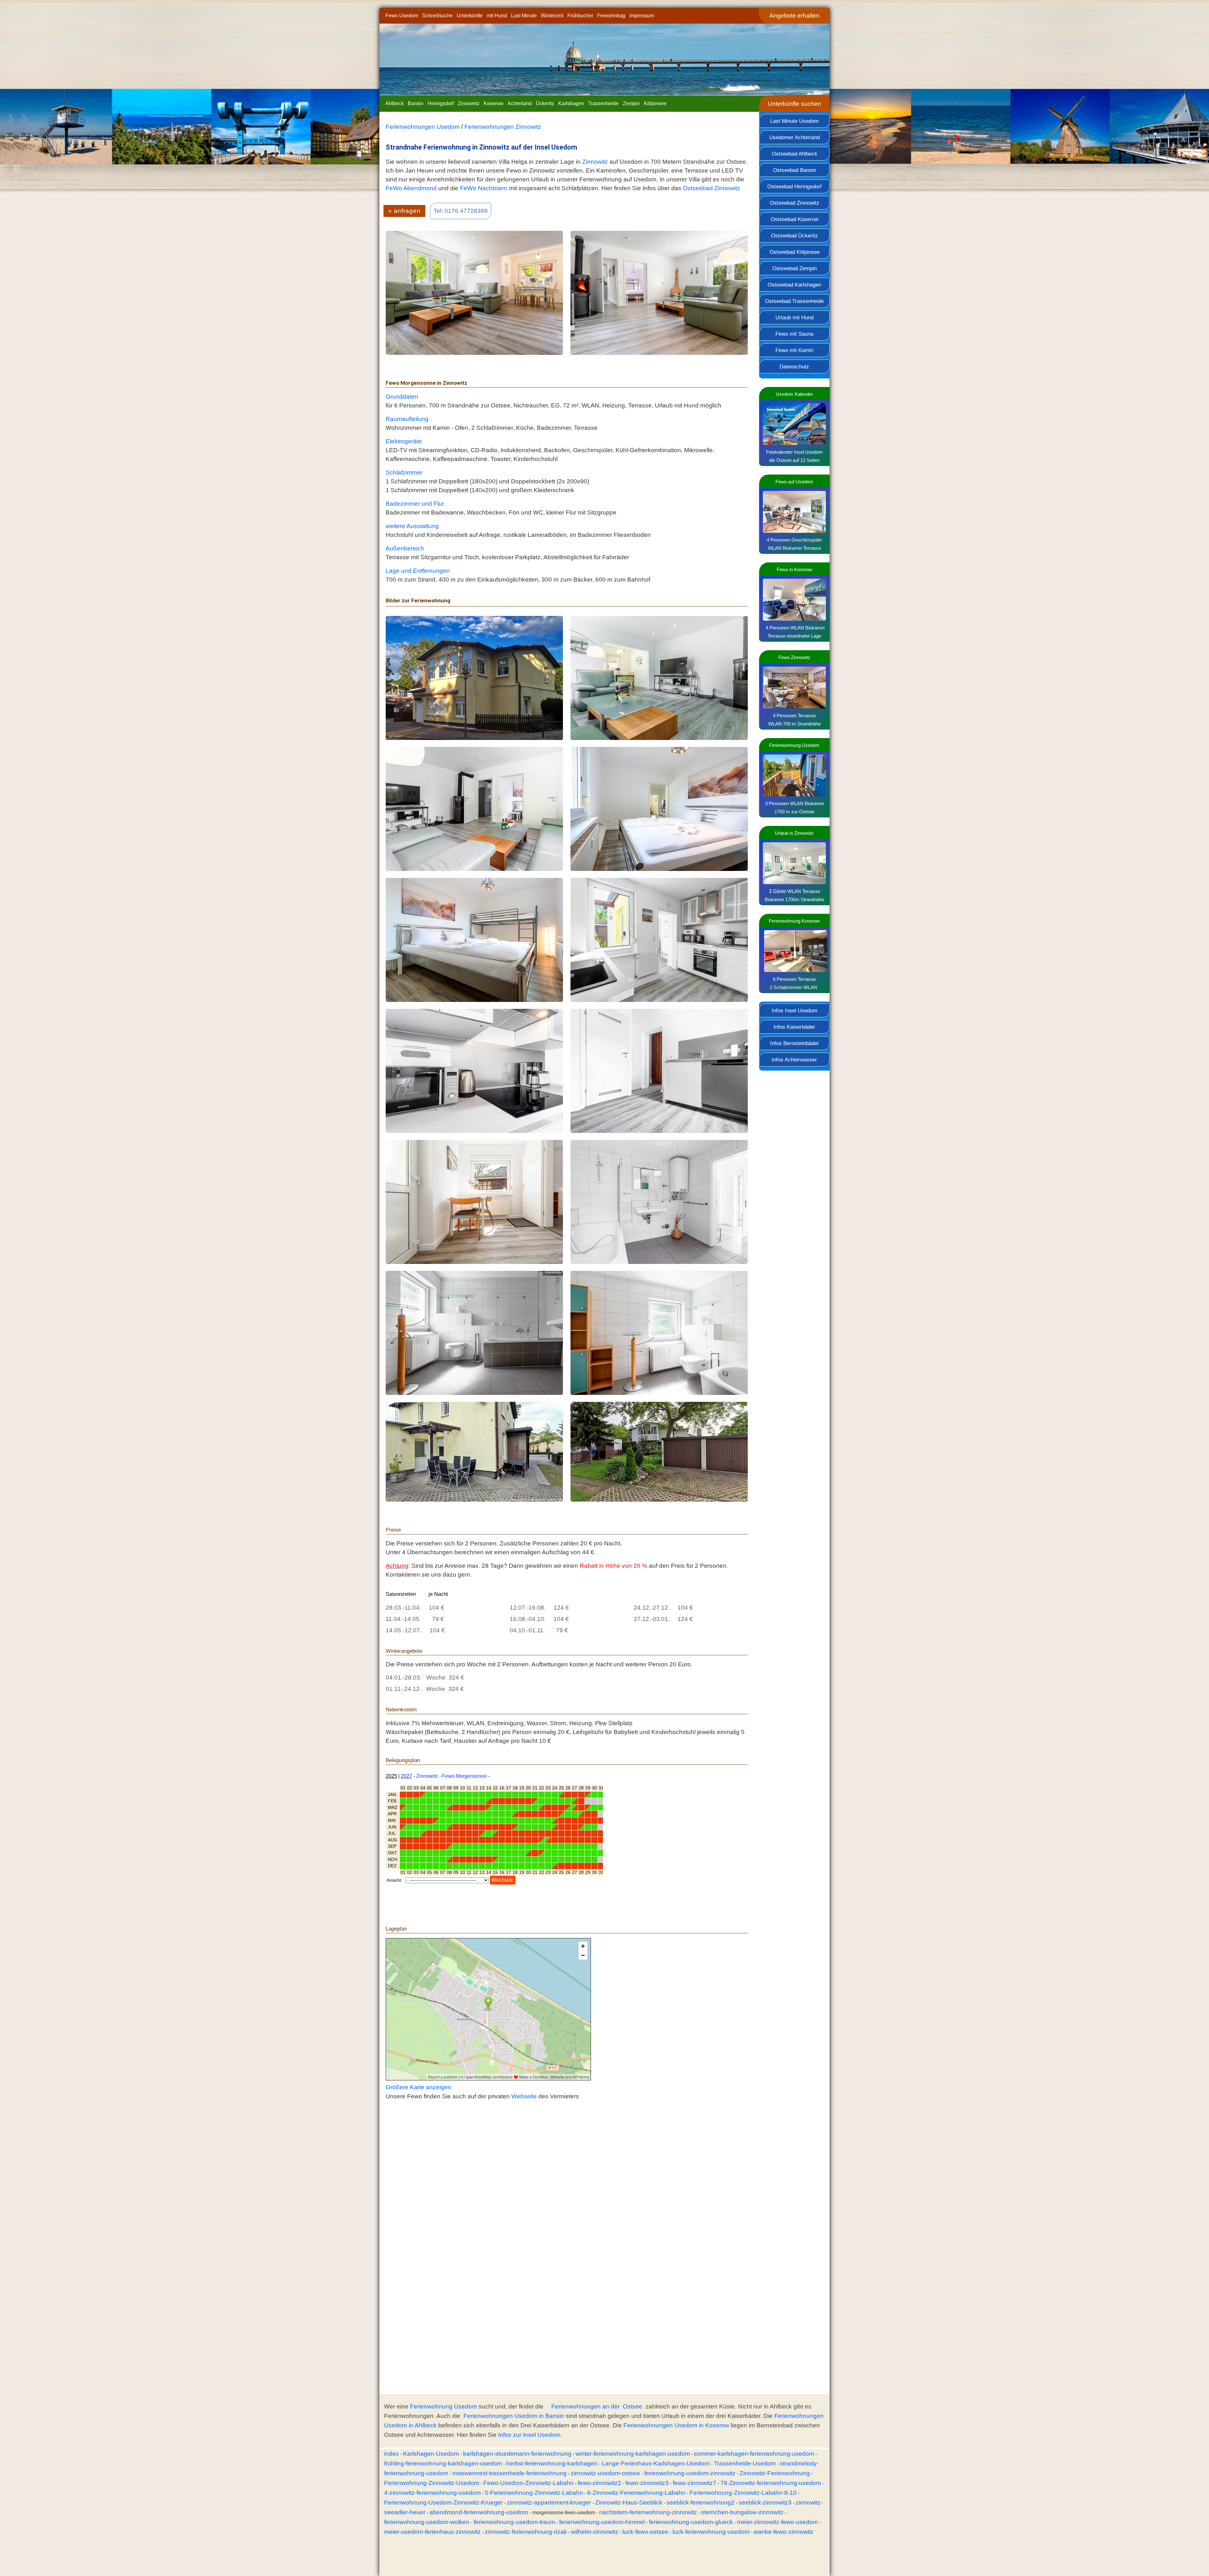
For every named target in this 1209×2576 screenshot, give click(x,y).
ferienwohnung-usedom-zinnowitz (690, 2473)
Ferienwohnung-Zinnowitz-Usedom (432, 2483)
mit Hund (497, 16)
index (392, 2454)
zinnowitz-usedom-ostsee (605, 2473)
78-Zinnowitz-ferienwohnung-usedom (771, 2483)
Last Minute (524, 16)
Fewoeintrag (611, 16)
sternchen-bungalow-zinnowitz (742, 2512)
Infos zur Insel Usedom (529, 2435)
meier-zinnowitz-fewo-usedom (778, 2522)
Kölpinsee (655, 103)
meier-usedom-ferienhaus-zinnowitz (432, 2532)
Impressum (642, 16)
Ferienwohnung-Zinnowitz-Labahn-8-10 (743, 2493)
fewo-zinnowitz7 (695, 2483)
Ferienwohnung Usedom (443, 2406)
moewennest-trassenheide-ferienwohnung (510, 2473)
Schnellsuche (437, 16)
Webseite (524, 2096)
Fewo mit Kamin (794, 350)
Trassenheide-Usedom (745, 2463)
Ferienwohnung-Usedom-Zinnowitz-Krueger (443, 2502)
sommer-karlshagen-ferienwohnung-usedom (754, 2454)
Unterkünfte (470, 16)
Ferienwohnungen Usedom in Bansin (514, 2416)
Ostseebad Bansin (795, 170)
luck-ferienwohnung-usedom (711, 2532)
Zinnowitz (469, 103)
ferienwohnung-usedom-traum (514, 2522)
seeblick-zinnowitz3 (765, 2502)
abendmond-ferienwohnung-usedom (479, 2512)
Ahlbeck (394, 103)
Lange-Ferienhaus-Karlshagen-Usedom (656, 2463)
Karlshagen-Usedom (431, 2454)
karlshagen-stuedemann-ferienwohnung (517, 2454)
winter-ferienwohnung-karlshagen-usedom (633, 2454)
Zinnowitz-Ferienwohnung (775, 2473)
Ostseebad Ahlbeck (795, 154)
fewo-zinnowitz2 (599, 2483)
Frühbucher (580, 16)
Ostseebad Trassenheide (794, 301)
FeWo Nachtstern (484, 188)
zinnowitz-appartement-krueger (549, 2502)
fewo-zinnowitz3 (647, 2483)
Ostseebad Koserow (795, 219)
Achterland (520, 103)
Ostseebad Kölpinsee (795, 252)
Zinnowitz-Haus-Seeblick (629, 2502)
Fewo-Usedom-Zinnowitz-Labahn (528, 2483)
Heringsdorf (441, 103)
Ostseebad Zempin (795, 268)
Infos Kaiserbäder (794, 1027)
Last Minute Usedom (794, 121)
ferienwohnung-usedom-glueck (691, 2522)
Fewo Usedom (402, 16)
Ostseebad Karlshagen (794, 285)
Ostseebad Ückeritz (795, 236)
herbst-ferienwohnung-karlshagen (552, 2463)
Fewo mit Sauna (794, 334)
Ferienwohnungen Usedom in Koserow (676, 2425)
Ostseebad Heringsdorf (795, 186)
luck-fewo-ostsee (645, 2532)
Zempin (631, 103)
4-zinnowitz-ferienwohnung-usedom (432, 2493)
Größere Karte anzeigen (418, 2087)
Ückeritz (545, 103)
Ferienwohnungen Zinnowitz (503, 127)
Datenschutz (794, 367)
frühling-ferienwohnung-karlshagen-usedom (443, 2463)
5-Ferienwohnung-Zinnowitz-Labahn (534, 2493)
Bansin (416, 103)
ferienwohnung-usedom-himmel (602, 2522)
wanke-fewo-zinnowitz (784, 2532)
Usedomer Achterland (795, 137)
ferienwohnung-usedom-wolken (427, 2522)
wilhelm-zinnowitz (595, 2532)
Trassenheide (603, 103)
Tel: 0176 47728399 (461, 211)
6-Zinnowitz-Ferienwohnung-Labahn (636, 2493)
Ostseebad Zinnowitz (795, 203)
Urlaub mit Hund (795, 317)
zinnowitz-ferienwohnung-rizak (526, 2532)
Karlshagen (571, 103)
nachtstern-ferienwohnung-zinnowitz (648, 2512)
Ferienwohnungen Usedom (423, 127)
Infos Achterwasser (794, 1060)
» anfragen (404, 211)
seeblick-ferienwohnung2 (701, 2502)
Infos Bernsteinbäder (795, 1043)
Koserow (494, 103)
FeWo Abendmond (411, 188)
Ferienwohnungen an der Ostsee (597, 2406)
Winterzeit (552, 16)
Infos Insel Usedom (795, 1010)
